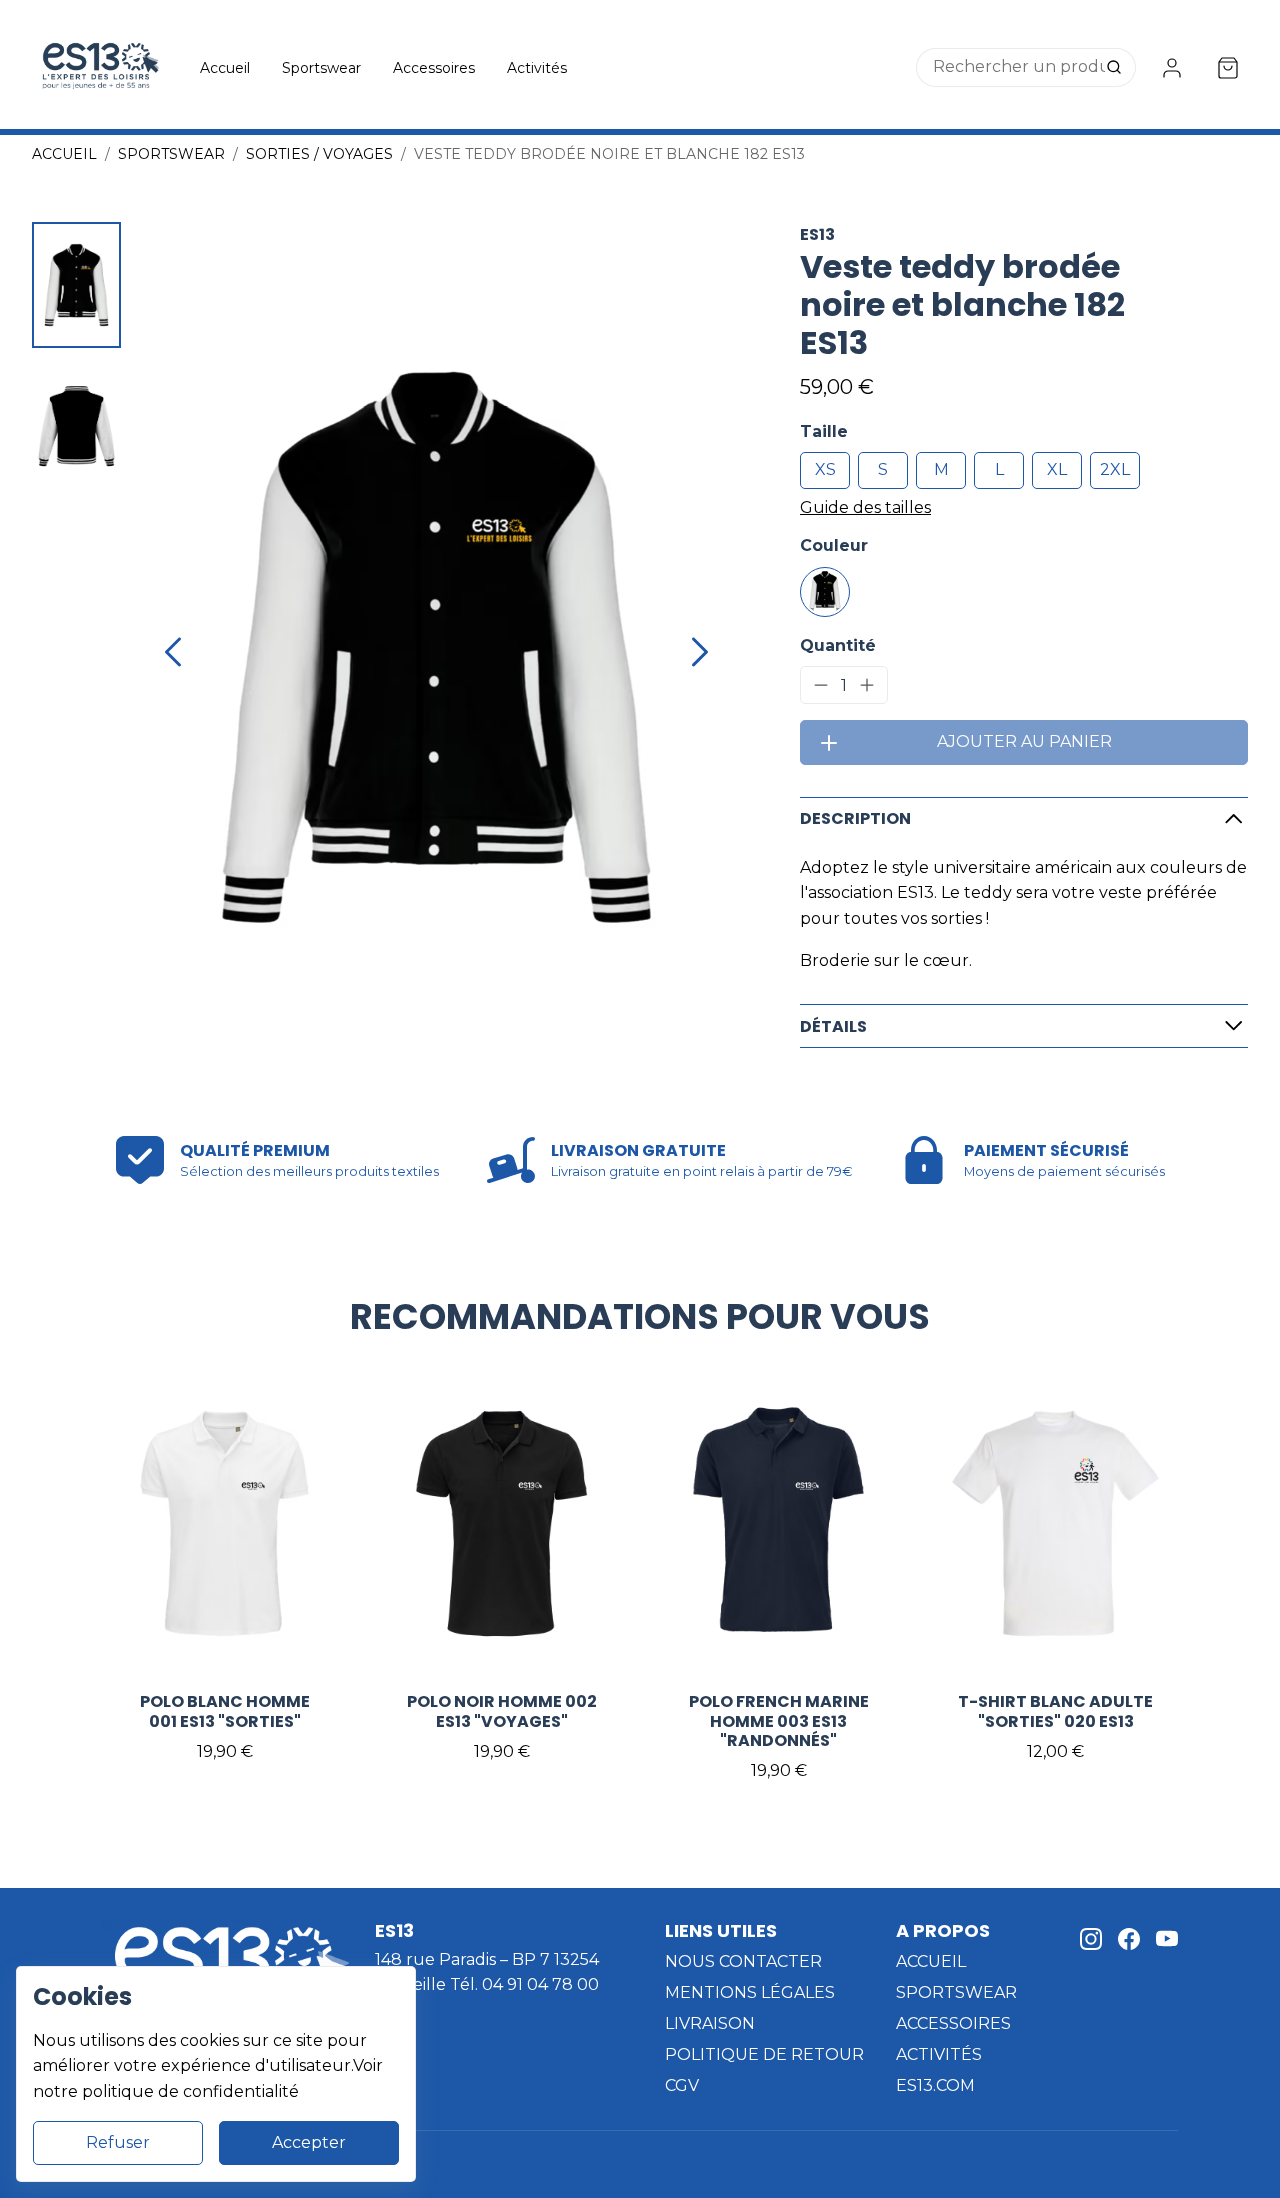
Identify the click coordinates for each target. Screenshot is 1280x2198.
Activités (537, 68)
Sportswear (321, 68)
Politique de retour (764, 2054)
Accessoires (434, 68)
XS (825, 469)
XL (1057, 469)
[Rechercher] (1116, 68)
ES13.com (935, 2085)
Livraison (710, 2023)
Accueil (225, 68)
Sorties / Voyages (319, 154)
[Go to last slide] (173, 652)
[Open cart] (1228, 68)
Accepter (309, 2142)
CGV (682, 2085)
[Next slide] (700, 652)
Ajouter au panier (1024, 741)
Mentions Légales (750, 1992)
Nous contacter (743, 1961)
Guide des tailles (865, 508)
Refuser (118, 2142)
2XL (1115, 469)
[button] (76, 285)
